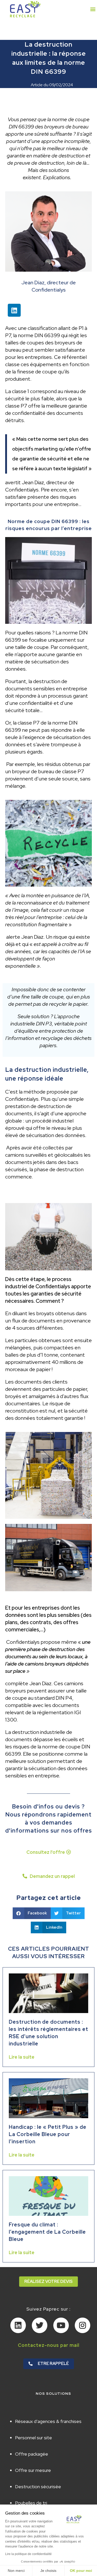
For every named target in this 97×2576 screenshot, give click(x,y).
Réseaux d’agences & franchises (48, 2421)
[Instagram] (83, 2325)
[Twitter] (40, 2325)
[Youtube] (61, 2325)
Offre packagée (32, 2454)
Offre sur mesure (33, 2470)
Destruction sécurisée (38, 2487)
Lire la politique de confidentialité (28, 2554)
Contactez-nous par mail (49, 2345)
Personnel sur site (33, 2438)
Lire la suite (22, 2057)
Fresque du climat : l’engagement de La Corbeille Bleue (47, 2232)
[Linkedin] (14, 310)
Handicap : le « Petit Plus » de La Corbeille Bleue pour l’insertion (48, 2134)
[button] (93, 9)
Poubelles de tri (31, 2503)
